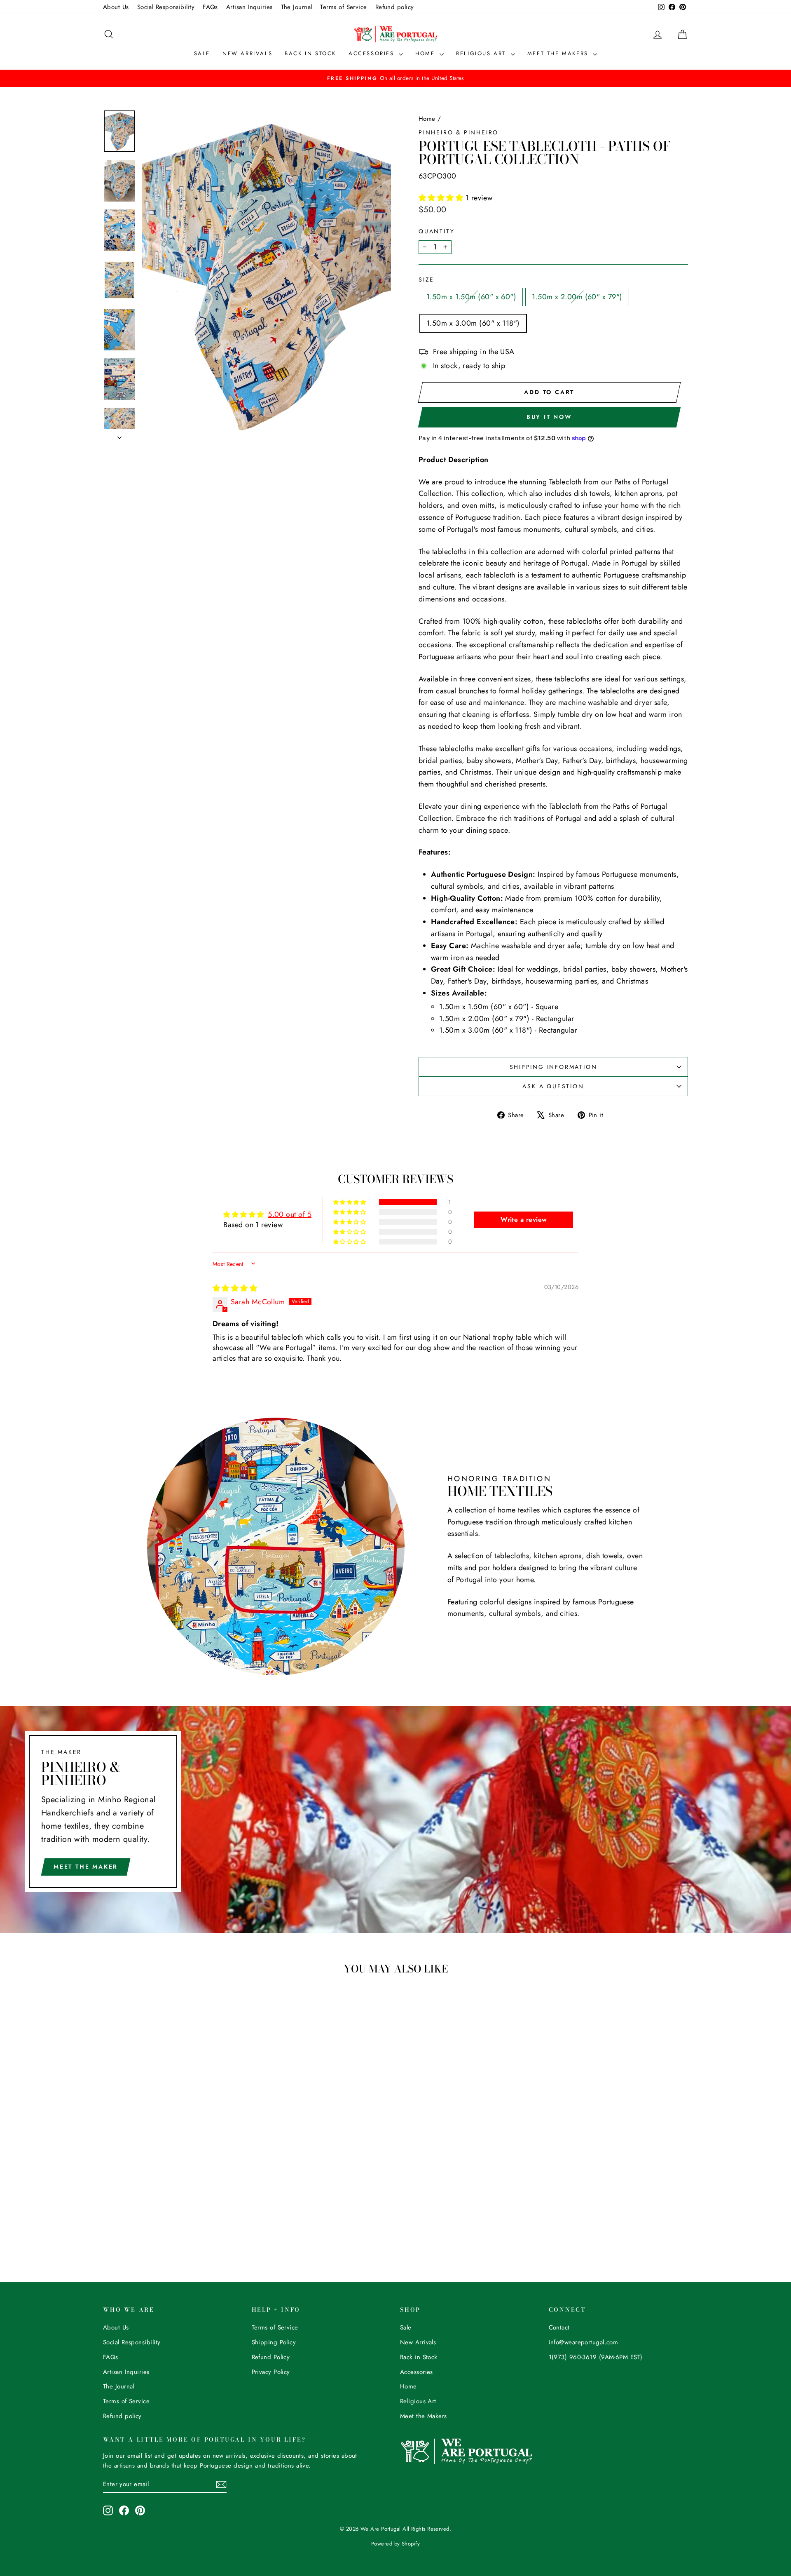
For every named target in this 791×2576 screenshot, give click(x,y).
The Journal (297, 7)
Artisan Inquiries (249, 7)
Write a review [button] (524, 1220)
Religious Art (482, 53)
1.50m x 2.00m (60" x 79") (577, 297)
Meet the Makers (559, 53)
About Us (116, 7)
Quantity (436, 231)
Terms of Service (343, 7)
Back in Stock (310, 53)
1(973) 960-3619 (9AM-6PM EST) (596, 2357)
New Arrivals (247, 53)
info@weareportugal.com (584, 2342)
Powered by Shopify (395, 2544)
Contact (559, 2327)
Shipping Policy (274, 2342)
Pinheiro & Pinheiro (459, 132)
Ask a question (553, 1086)
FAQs (210, 7)
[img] (235, 1288)
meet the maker (86, 1867)
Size (426, 279)
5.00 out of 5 (290, 1214)
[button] (442, 198)
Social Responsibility (166, 7)
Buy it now (549, 417)
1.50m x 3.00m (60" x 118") (473, 323)
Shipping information (553, 1067)
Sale (202, 53)
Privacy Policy (271, 2372)
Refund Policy (271, 2357)
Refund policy (395, 7)
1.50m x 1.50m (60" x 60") (471, 297)
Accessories (373, 53)
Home (426, 53)
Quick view (173, 2172)
